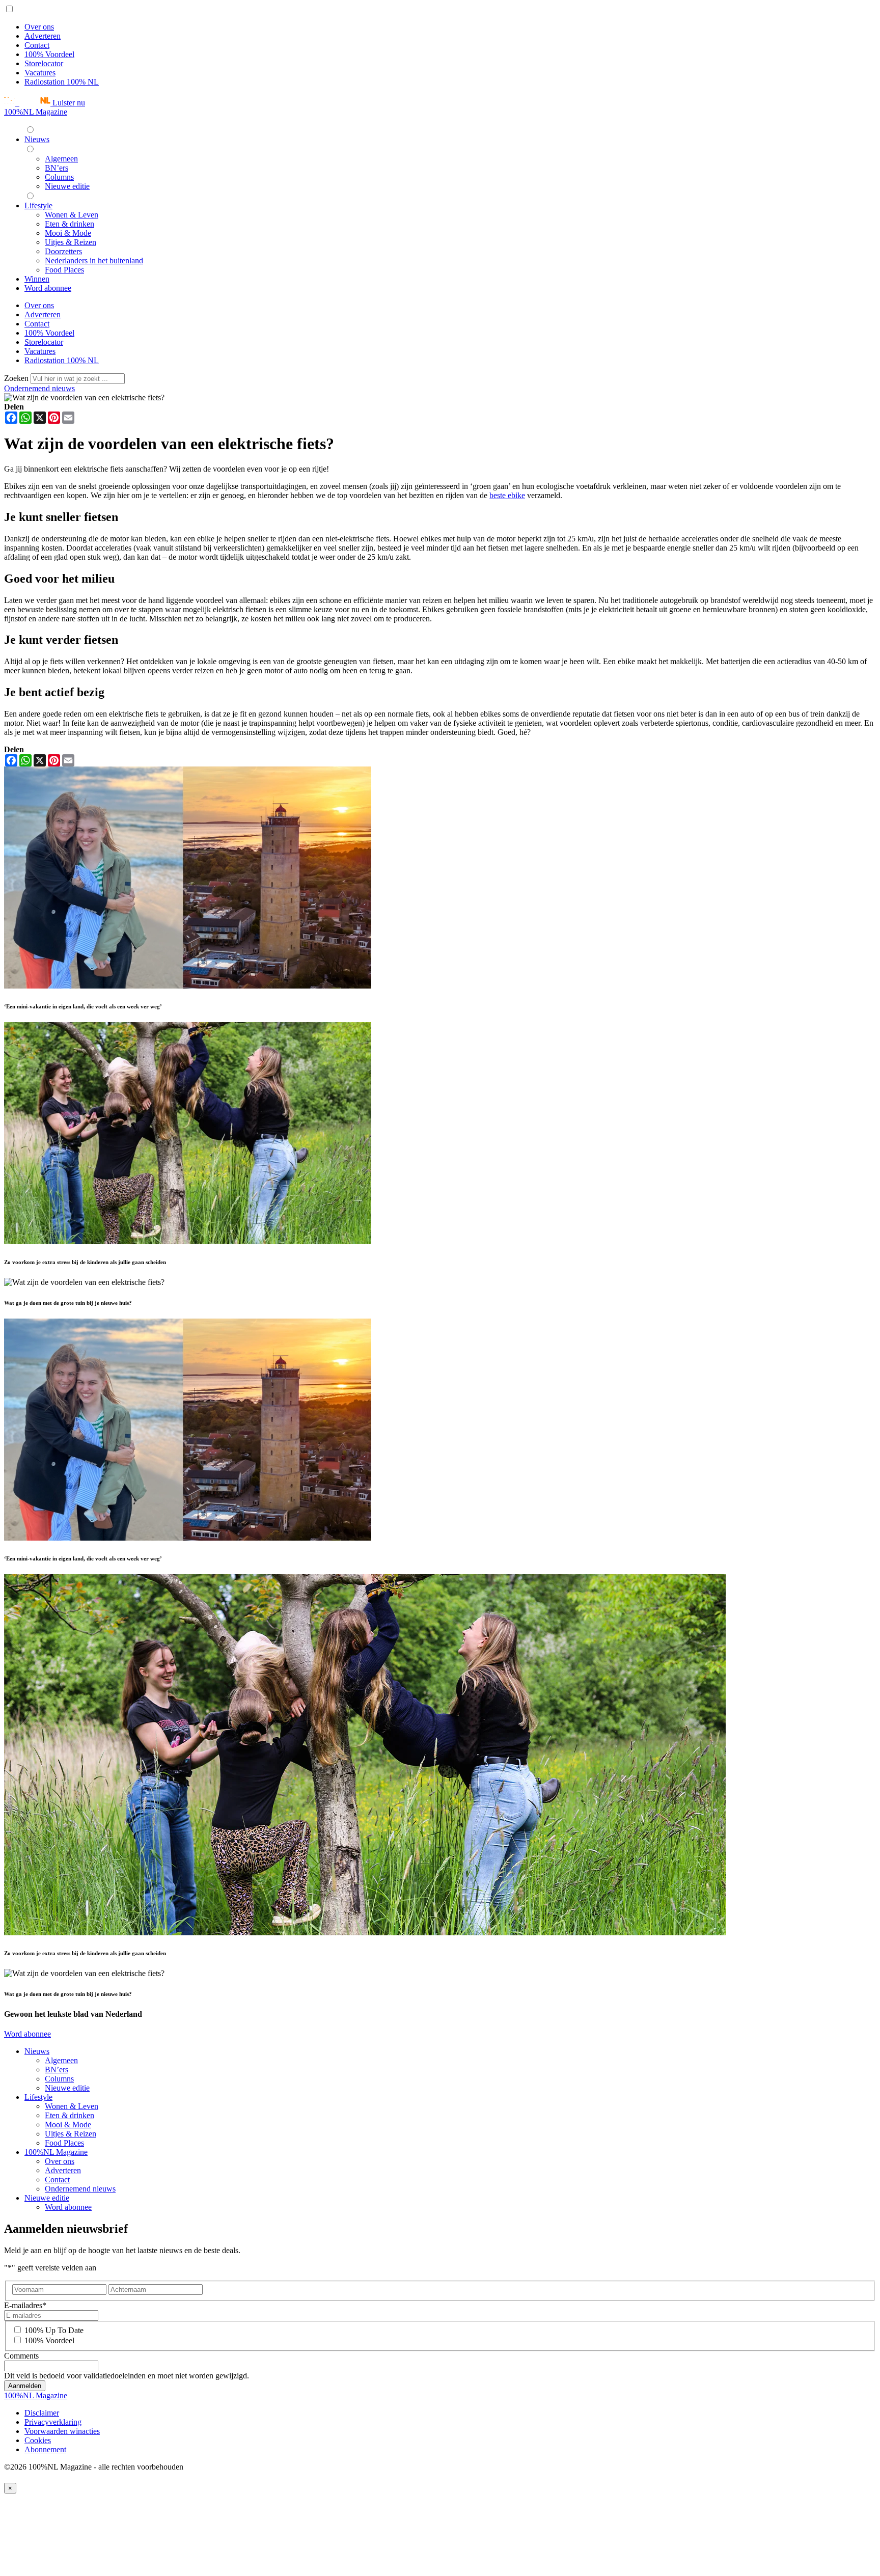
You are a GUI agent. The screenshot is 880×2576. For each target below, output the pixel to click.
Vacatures (40, 73)
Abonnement (45, 2449)
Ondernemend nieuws (39, 388)
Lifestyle (38, 2097)
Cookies (38, 2440)
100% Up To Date (54, 2330)
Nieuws (37, 2051)
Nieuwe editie (67, 2088)
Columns (59, 2079)
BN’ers (57, 2070)
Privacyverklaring (53, 2422)
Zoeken (17, 378)
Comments (21, 2356)
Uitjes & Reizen (71, 2134)
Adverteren (43, 36)
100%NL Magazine (36, 112)
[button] (45, 103)
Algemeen (61, 2060)
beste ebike (507, 495)
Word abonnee (28, 2034)
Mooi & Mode (68, 2125)
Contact (37, 45)
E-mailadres (25, 2305)
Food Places (64, 2143)
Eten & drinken (70, 2115)
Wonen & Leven (72, 2106)
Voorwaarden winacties (62, 2431)
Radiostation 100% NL (62, 82)
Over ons (39, 27)
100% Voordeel (49, 54)
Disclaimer (42, 2413)
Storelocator (44, 63)
